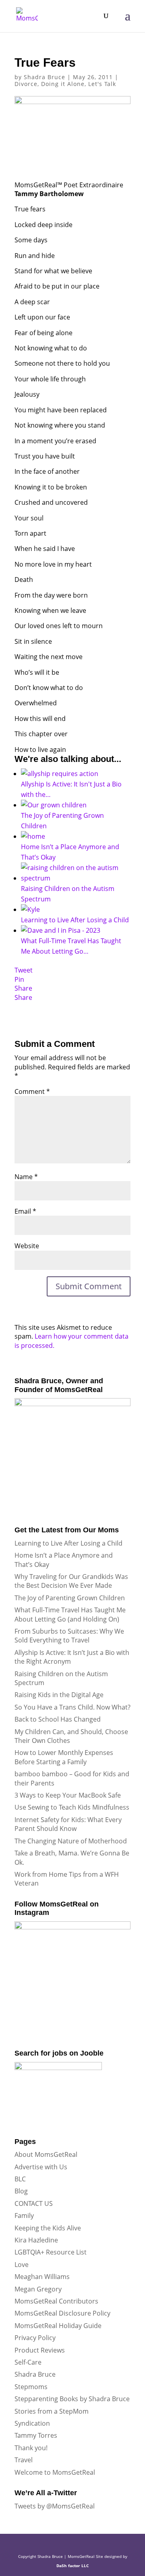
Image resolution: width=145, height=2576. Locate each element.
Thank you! (31, 2448)
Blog (21, 2191)
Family (24, 2216)
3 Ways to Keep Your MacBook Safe (68, 1795)
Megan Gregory (38, 2289)
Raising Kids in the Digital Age (59, 1695)
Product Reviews (40, 2350)
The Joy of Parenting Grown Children (70, 1598)
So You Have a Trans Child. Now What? (72, 1707)
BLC (20, 2179)
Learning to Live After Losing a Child (68, 1543)
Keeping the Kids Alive (48, 2228)
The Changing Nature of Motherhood (71, 1841)
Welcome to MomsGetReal (55, 2472)
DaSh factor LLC (72, 2566)
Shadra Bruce (45, 77)
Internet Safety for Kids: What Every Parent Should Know (68, 1824)
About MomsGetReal (46, 2154)
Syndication (32, 2423)
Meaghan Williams (42, 2277)
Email (25, 1211)
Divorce (26, 84)
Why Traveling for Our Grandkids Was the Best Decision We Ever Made (71, 1581)
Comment (32, 1091)
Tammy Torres (36, 2435)
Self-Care (28, 2362)
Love (22, 2265)
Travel (24, 2460)
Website (27, 1246)
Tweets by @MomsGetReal (55, 2506)
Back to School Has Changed (58, 1719)
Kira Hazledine (36, 2240)
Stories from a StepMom (52, 2411)
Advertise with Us (41, 2167)
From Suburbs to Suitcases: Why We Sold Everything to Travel (69, 1636)
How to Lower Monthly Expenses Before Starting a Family (64, 1757)
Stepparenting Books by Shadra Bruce (72, 2399)
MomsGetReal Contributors (56, 2301)
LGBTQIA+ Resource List (51, 2252)
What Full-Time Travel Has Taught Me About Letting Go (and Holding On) (70, 1614)
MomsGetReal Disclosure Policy (62, 2313)
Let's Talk (102, 84)
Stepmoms (31, 2387)
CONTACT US (34, 2203)
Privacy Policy (35, 2338)
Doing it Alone (63, 84)
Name (26, 1177)
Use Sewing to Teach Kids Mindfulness (72, 1807)
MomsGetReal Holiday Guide (58, 2326)
